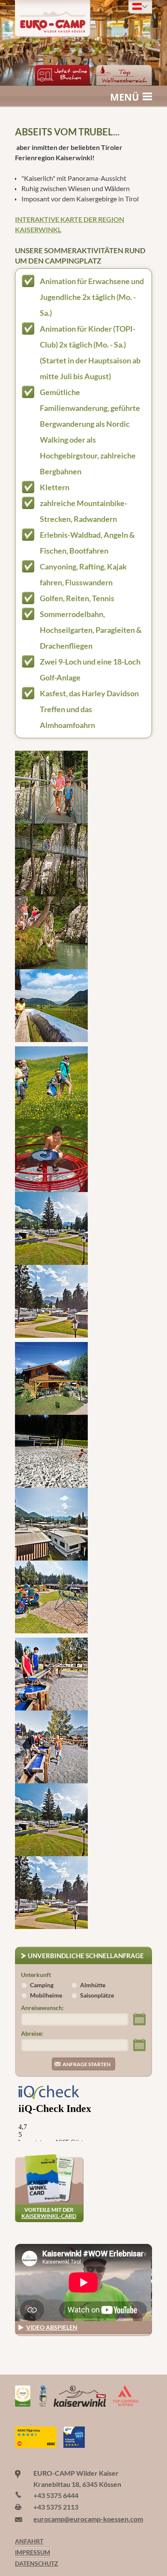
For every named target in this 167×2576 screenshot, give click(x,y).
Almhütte (93, 1985)
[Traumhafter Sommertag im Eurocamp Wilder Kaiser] (51, 1228)
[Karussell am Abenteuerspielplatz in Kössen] (51, 1156)
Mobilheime (46, 1995)
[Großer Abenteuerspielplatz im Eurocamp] (51, 1597)
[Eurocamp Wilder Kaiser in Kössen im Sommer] (51, 1524)
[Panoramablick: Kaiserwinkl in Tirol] (51, 1006)
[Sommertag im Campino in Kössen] (51, 1378)
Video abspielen (52, 2327)
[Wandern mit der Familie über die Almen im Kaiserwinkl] (51, 1083)
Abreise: (32, 2034)
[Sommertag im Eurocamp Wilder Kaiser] (51, 1301)
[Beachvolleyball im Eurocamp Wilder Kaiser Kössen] (51, 1451)
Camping (42, 1985)
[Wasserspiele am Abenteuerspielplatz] (51, 1747)
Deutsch (140, 6)
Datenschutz (32, 2564)
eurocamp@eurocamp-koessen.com (88, 2519)
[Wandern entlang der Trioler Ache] (51, 933)
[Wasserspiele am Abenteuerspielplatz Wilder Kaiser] (51, 1674)
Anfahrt (29, 2541)
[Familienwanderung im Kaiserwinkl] (51, 787)
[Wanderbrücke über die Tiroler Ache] (51, 860)
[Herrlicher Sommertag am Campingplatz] (51, 1893)
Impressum (32, 2552)
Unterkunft (36, 1975)
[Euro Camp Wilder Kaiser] (23, 2421)
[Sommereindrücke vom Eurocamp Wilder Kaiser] (51, 1820)
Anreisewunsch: (42, 2008)
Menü (125, 97)
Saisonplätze (97, 1995)
